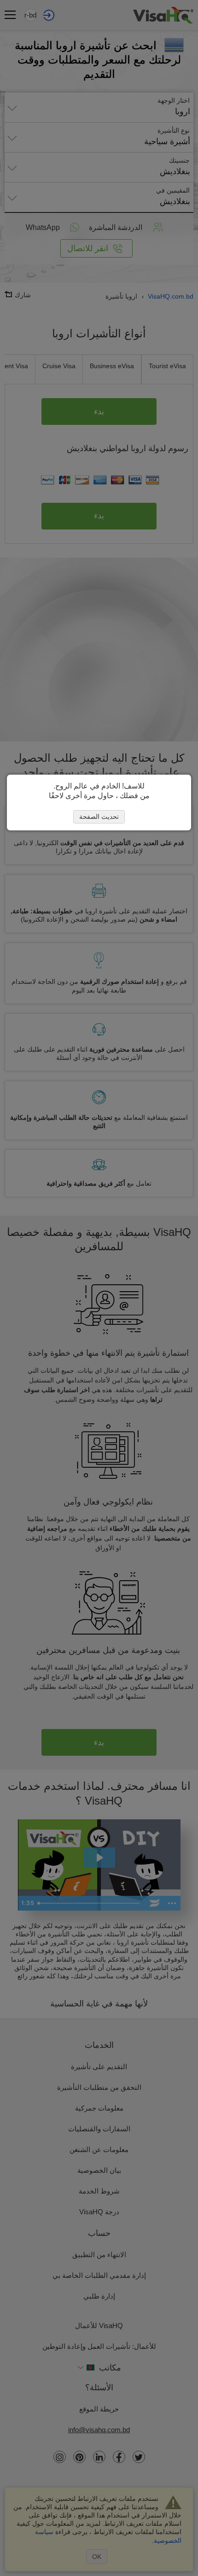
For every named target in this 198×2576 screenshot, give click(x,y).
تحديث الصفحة (99, 817)
